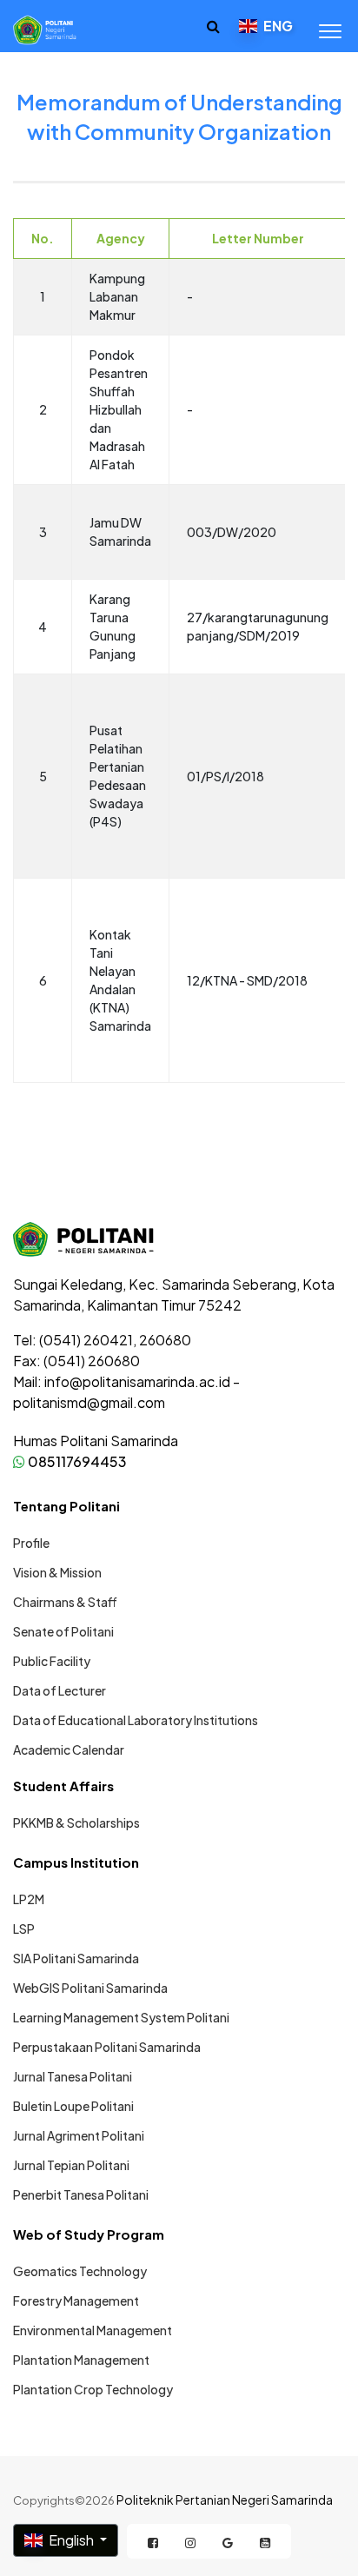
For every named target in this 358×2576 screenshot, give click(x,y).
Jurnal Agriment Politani (79, 2135)
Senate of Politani (63, 1631)
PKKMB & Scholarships (76, 1822)
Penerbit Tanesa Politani (81, 2194)
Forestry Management (76, 2300)
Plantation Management (81, 2360)
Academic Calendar (69, 1749)
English (71, 2540)
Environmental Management (93, 2330)
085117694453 (76, 1461)
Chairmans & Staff (65, 1602)
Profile (31, 1543)
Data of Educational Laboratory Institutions (136, 1720)
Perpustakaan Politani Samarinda (107, 2047)
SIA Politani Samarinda (76, 1958)
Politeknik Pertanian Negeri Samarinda (225, 2500)
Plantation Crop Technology (93, 2389)
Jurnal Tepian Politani (71, 2165)
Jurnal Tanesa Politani (73, 2076)
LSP (24, 1929)
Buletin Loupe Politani (73, 2106)
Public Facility (52, 1661)
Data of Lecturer (60, 1690)
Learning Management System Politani (121, 2017)
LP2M (29, 1899)
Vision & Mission (57, 1572)
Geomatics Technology (80, 2271)
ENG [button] (277, 26)
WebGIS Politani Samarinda (90, 1988)
